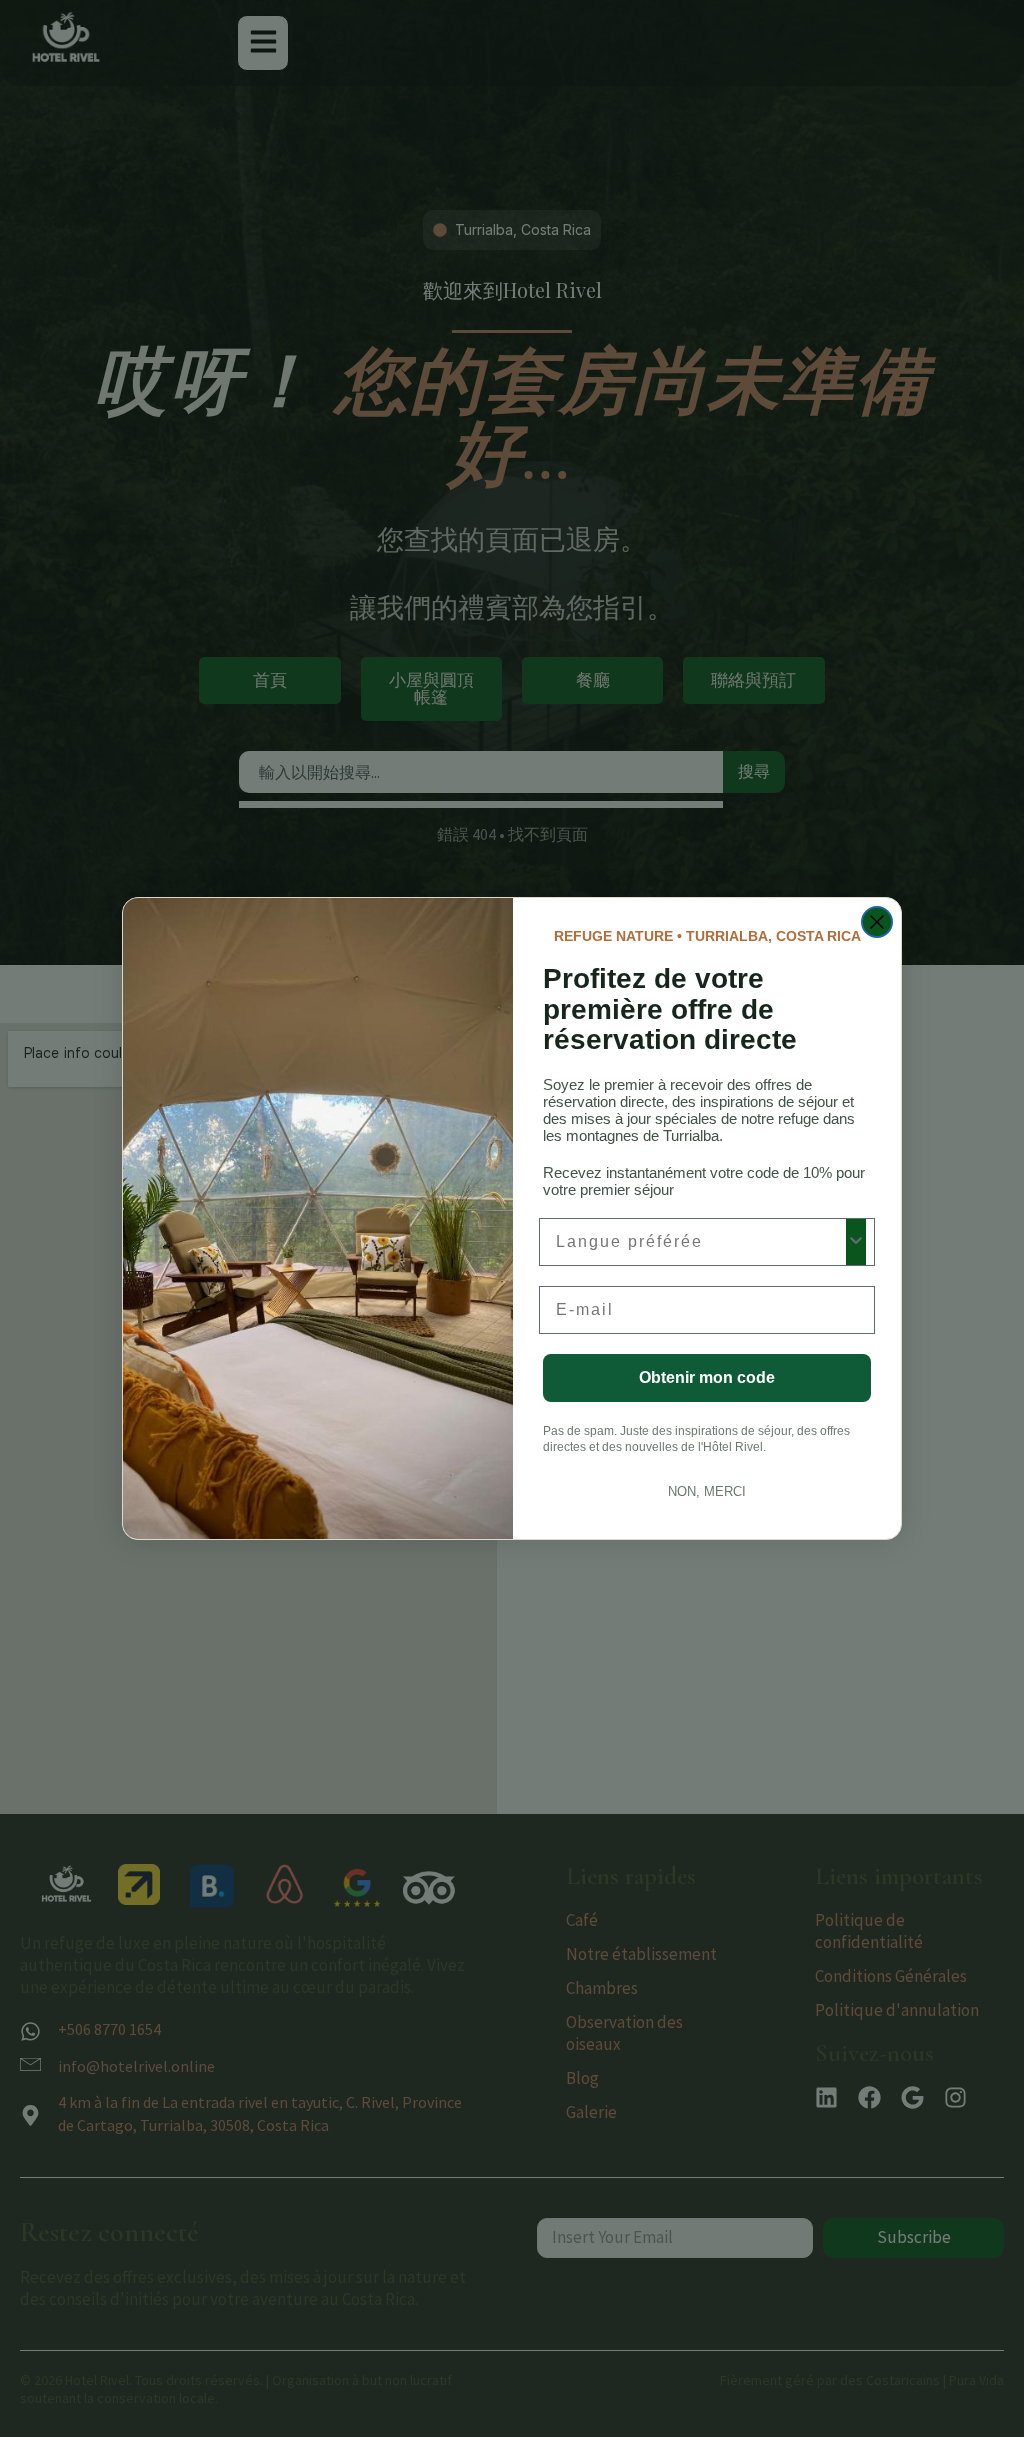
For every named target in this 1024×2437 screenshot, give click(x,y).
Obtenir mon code (707, 1377)
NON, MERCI (707, 1491)
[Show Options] (856, 1242)
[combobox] (701, 1242)
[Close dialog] (877, 922)
